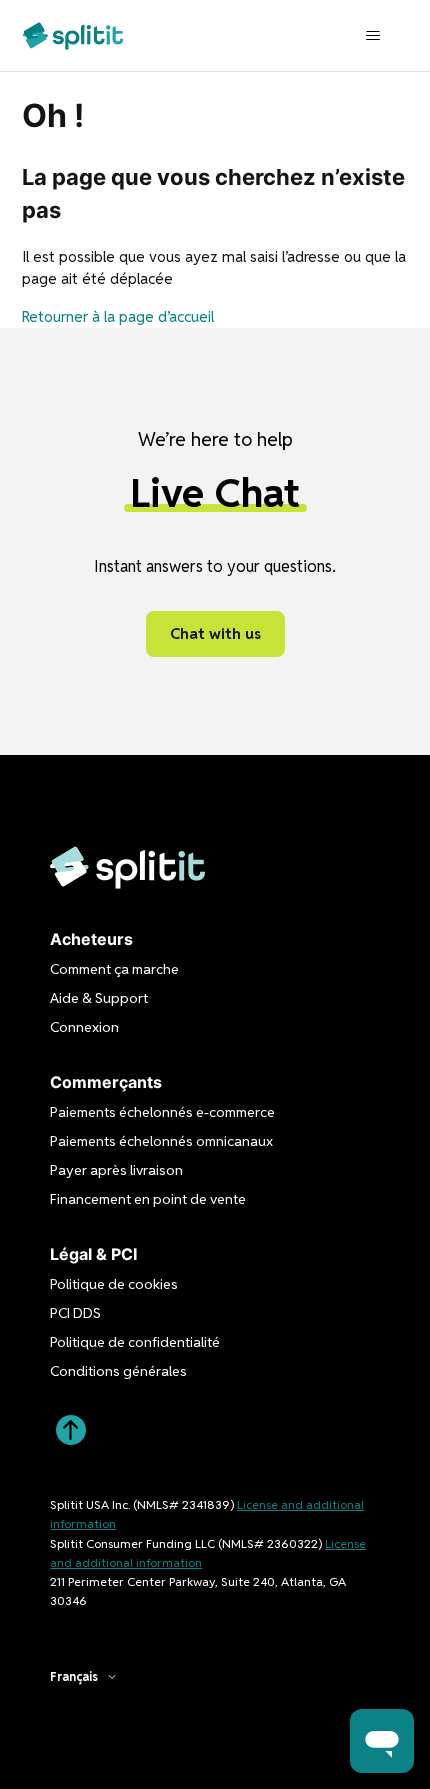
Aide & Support (99, 998)
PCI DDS (75, 1313)
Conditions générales (118, 1371)
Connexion (84, 1027)
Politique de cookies (114, 1284)
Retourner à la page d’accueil (118, 316)
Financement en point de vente (148, 1199)
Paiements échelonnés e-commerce (162, 1112)
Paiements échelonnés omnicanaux (161, 1141)
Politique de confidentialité (135, 1342)
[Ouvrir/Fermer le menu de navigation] (373, 36)
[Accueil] (73, 35)
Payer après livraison (116, 1170)
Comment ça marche (114, 969)
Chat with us (215, 633)
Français (74, 1677)
